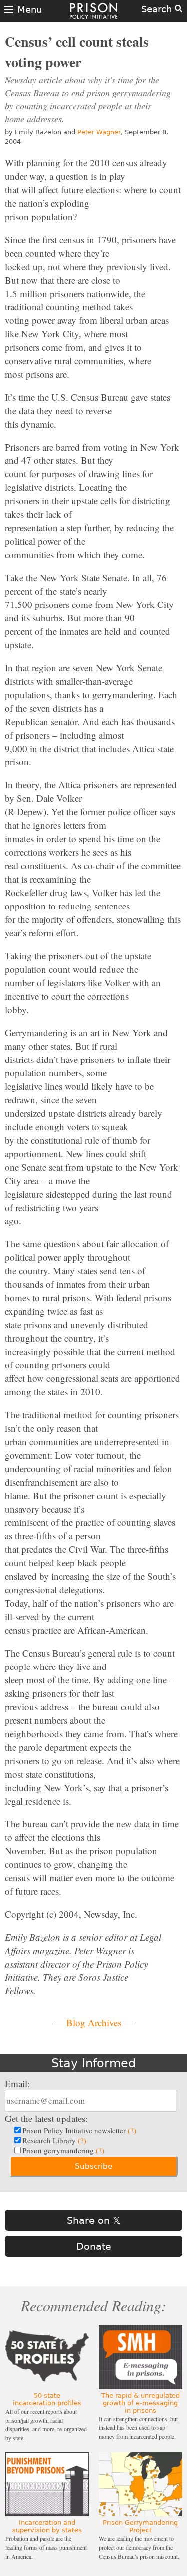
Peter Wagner (99, 132)
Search (158, 9)
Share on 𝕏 (93, 2220)
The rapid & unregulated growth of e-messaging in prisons (140, 2403)
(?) (132, 2130)
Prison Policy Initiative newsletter (79, 2130)
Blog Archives (94, 2023)
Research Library (54, 2140)
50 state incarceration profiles (47, 2399)
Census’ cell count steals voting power (77, 52)
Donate (94, 2246)
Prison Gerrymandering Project (140, 2526)
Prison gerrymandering (63, 2150)
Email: (17, 2083)
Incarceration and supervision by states (47, 2526)
